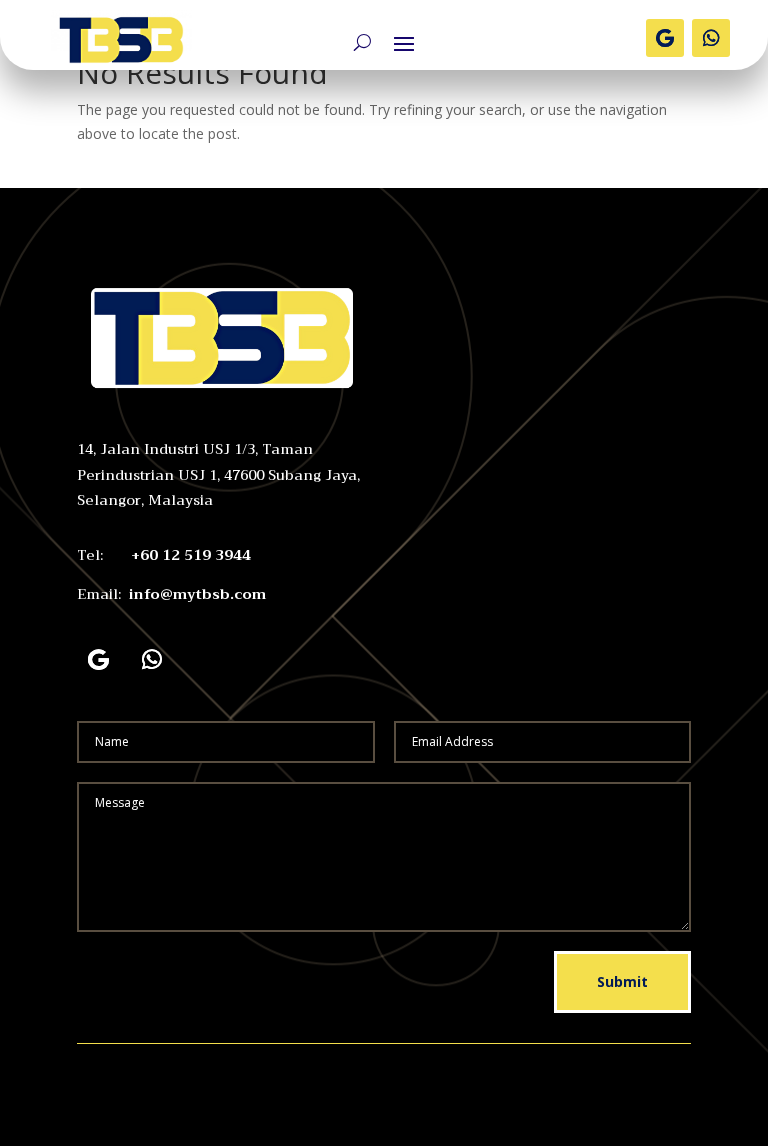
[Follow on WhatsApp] (711, 38)
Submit (622, 981)
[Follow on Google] (665, 38)
